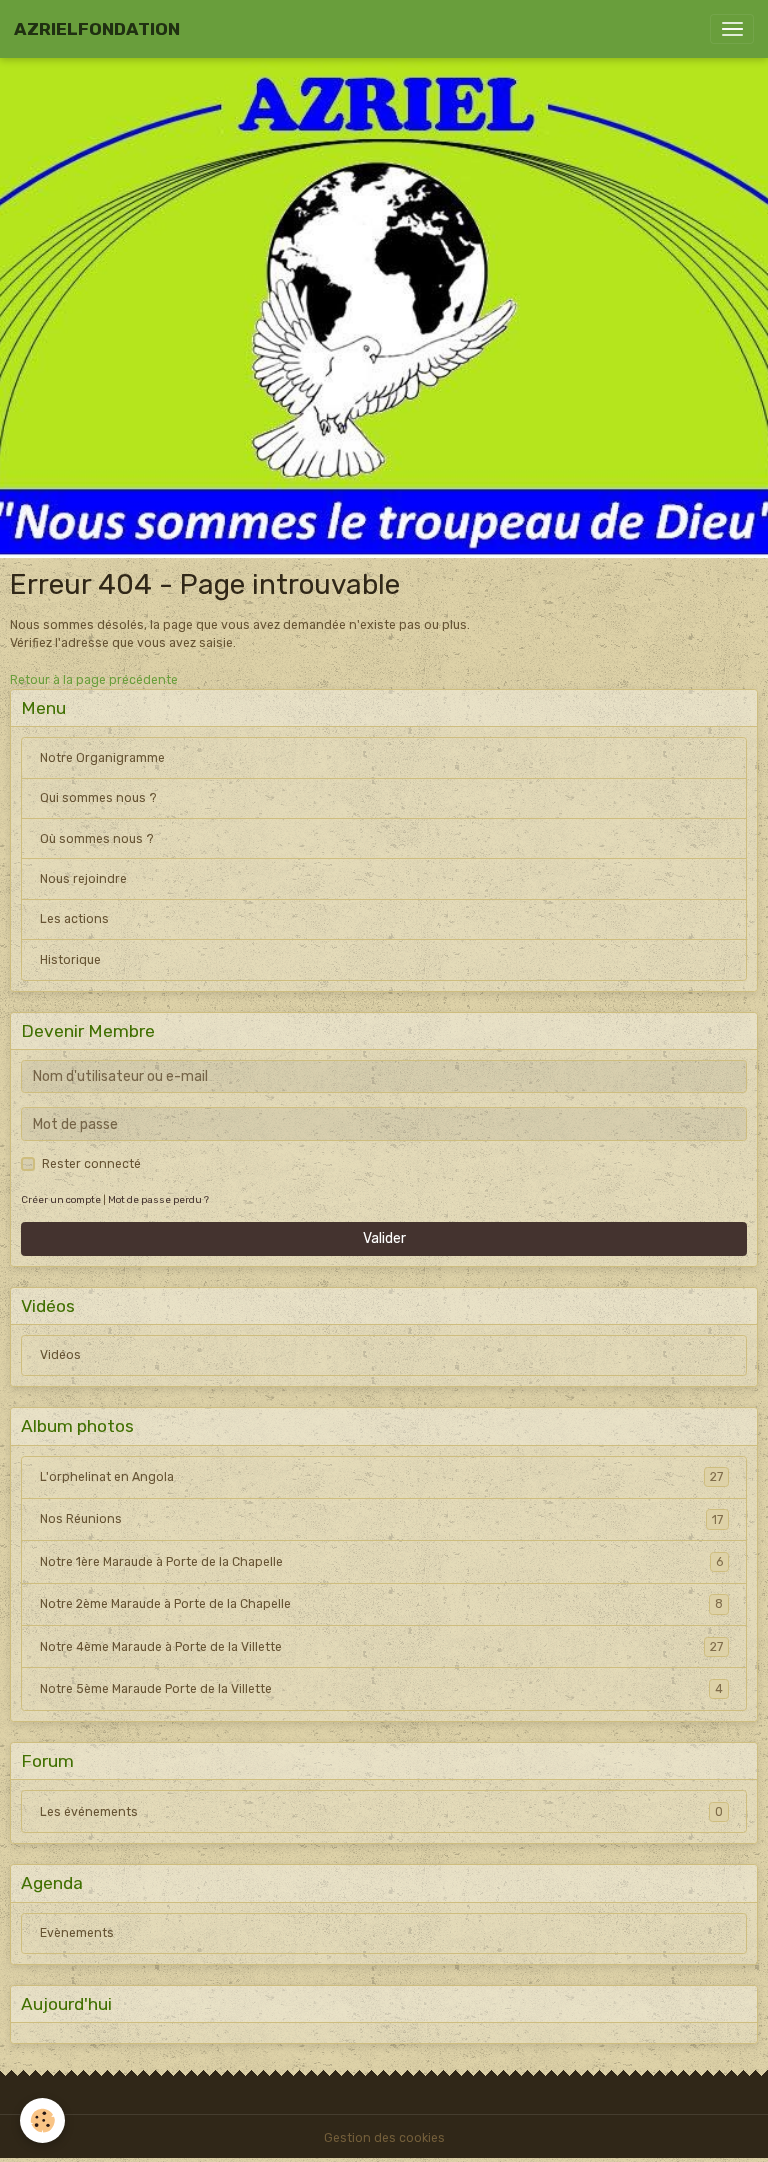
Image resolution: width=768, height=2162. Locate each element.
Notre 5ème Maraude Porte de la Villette (381, 1689)
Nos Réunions (381, 1519)
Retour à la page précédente (94, 680)
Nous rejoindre (83, 879)
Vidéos (60, 1355)
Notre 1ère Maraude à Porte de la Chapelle (381, 1562)
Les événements (381, 1812)
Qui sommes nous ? (98, 798)
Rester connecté (91, 1164)
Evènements (77, 1933)
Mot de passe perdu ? (158, 1199)
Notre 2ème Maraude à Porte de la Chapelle (381, 1604)
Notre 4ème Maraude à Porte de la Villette (381, 1647)
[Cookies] (42, 2120)
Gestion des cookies (384, 2138)
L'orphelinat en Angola (381, 1477)
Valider (384, 1238)
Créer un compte (61, 1199)
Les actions (74, 919)
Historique (70, 960)
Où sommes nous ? (97, 839)
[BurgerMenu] (732, 29)
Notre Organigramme (102, 758)
